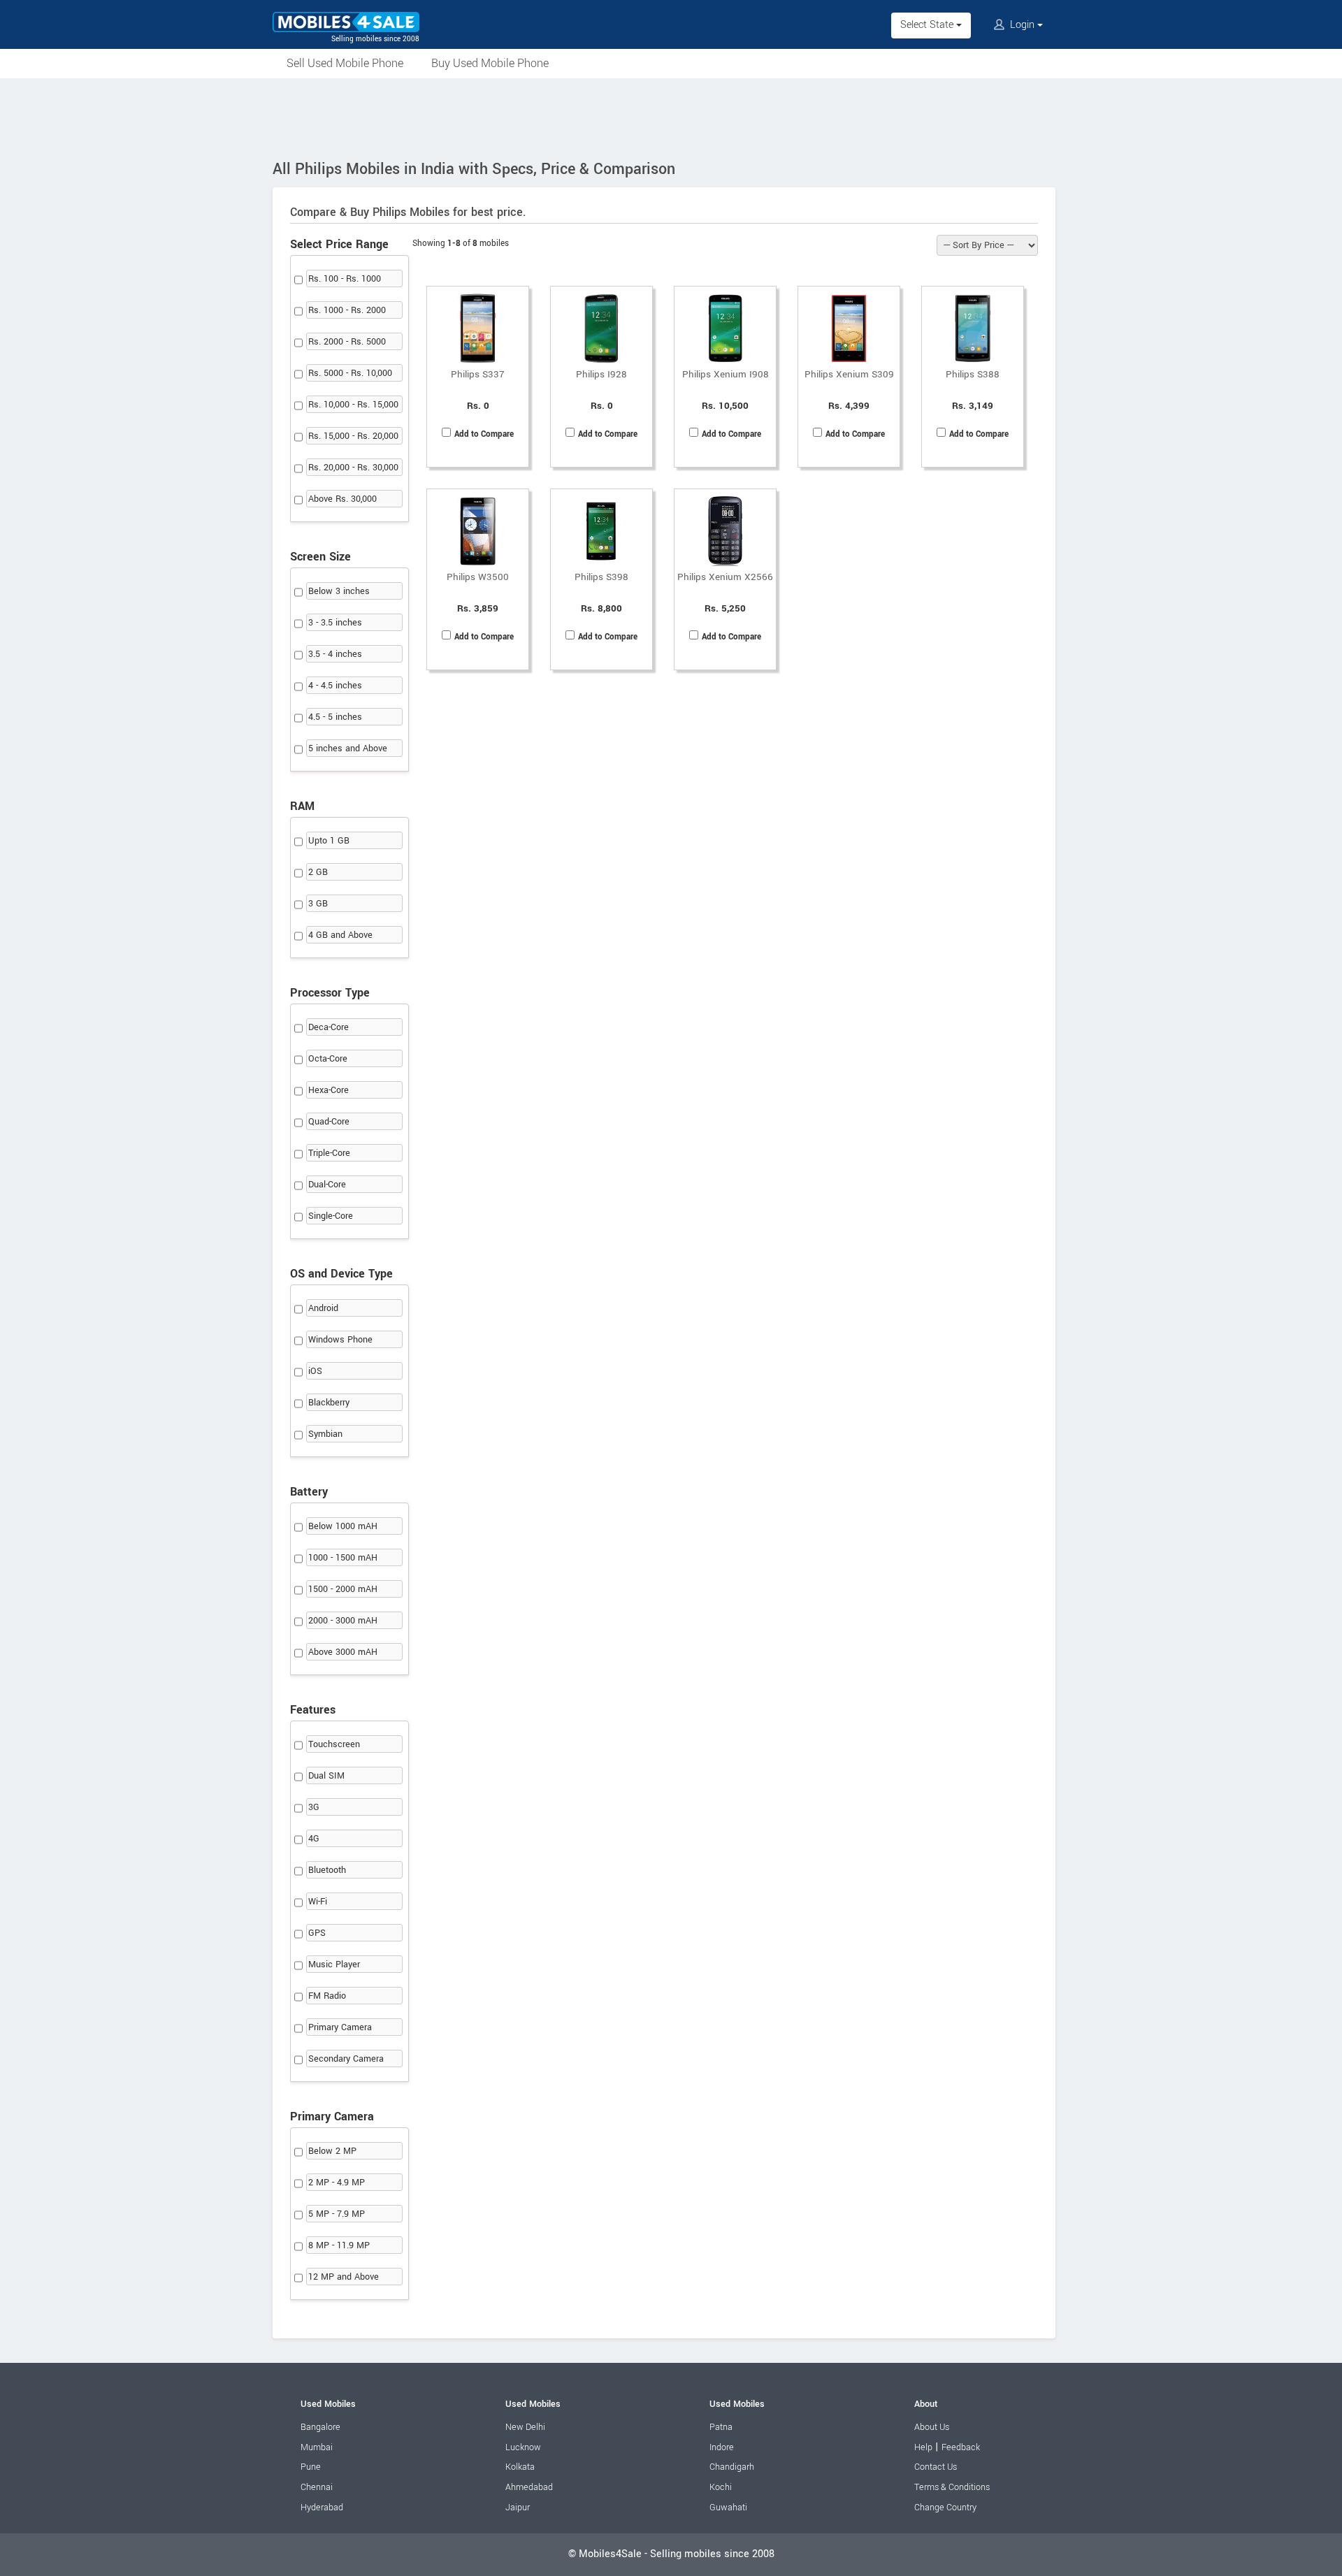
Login (1022, 25)
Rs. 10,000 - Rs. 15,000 (353, 405)
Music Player (334, 1964)
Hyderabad (322, 2508)
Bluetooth (327, 1870)
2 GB (318, 872)
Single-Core (331, 1216)
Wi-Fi (318, 1902)
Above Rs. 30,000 (342, 499)
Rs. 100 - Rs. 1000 (345, 279)
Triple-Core (329, 1153)
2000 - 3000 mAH (343, 1621)
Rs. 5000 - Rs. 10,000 (350, 373)
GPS (317, 1933)
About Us (932, 2427)
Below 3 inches (339, 591)
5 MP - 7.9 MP (337, 2214)
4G (314, 1839)
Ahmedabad (529, 2487)
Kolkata (520, 2467)
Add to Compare (484, 434)
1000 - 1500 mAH (343, 1558)
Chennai (317, 2487)
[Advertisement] (671, 117)
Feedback (961, 2447)
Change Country (945, 2508)
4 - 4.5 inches (335, 686)
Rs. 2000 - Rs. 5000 (347, 342)
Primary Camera (340, 2027)
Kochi (721, 2487)
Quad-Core (329, 1122)
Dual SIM (326, 1776)
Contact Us (936, 2467)
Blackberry (329, 1403)
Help (923, 2447)
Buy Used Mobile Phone (490, 63)
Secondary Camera (346, 2059)
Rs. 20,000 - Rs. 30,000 (353, 468)
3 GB (318, 904)
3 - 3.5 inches (335, 623)
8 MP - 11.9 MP (339, 2245)
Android (323, 1308)
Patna (721, 2427)
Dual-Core (327, 1185)
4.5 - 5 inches (335, 717)
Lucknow (523, 2447)
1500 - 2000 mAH (343, 1589)
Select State (928, 25)
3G (314, 1807)
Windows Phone (340, 1340)
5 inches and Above (348, 748)
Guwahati (728, 2508)
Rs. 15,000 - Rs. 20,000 (353, 436)
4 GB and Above (340, 935)
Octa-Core (328, 1059)
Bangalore (320, 2427)
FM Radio (327, 1996)
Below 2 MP (332, 2151)
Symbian (325, 1434)
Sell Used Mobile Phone (345, 63)
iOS (315, 1371)
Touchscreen (334, 1744)
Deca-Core (329, 1027)
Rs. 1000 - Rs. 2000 (347, 310)
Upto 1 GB (329, 841)
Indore (722, 2447)
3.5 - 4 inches (335, 654)
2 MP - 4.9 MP (337, 2183)
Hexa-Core (329, 1090)
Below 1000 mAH (343, 1526)
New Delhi (525, 2427)
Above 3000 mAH (343, 1652)
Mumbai (317, 2447)
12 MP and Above (344, 2277)
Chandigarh (732, 2467)
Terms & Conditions (952, 2487)
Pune (311, 2467)
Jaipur (518, 2508)
